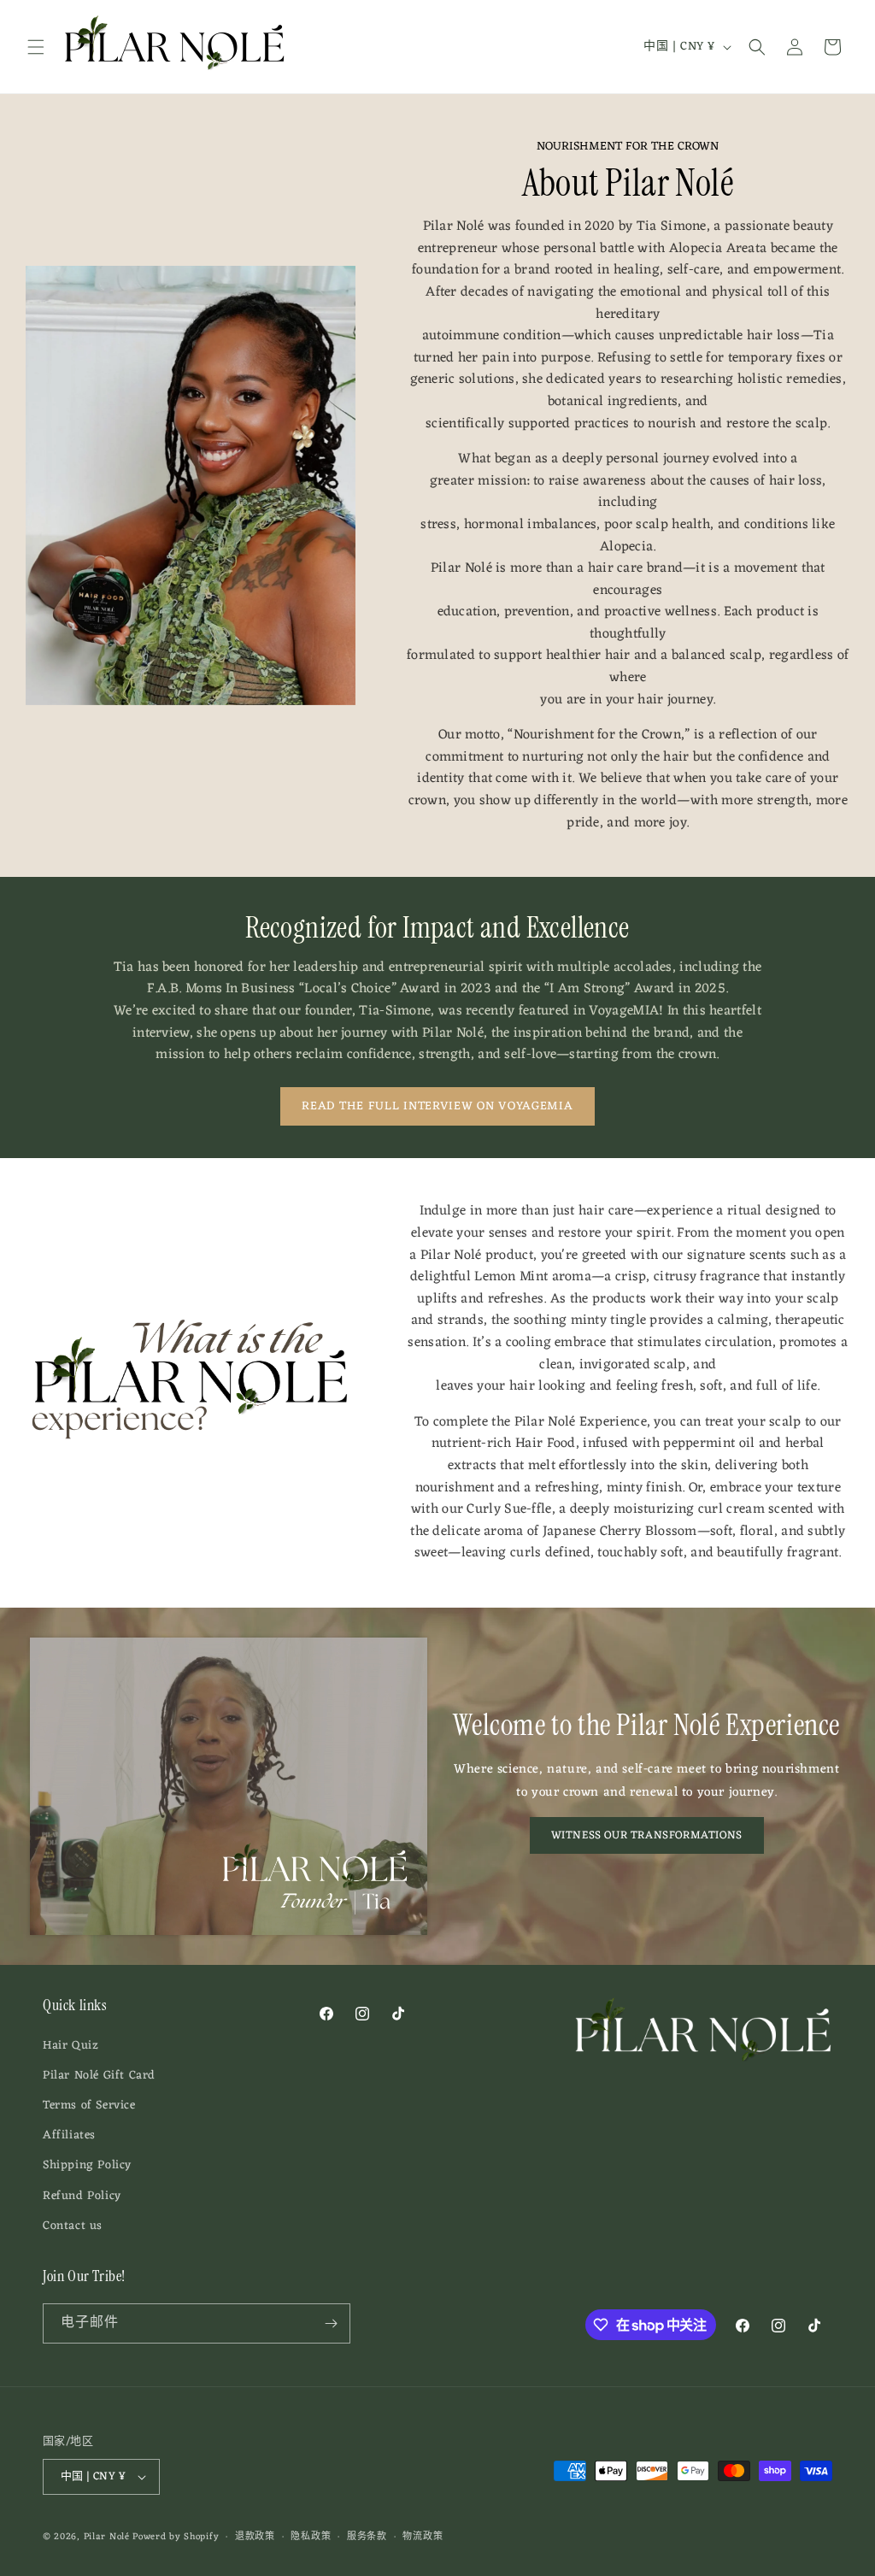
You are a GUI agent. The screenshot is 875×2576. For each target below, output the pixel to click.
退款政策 (255, 2537)
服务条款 (367, 2537)
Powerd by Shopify (176, 2537)
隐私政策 (311, 2537)
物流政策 (423, 2537)
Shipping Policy (87, 2165)
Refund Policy (82, 2196)
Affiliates (69, 2135)
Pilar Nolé (107, 2537)
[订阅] (331, 2323)
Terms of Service (89, 2105)
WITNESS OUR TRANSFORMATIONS (647, 1835)
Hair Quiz (70, 2046)
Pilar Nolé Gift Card (99, 2076)
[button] (36, 47)
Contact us (73, 2226)
